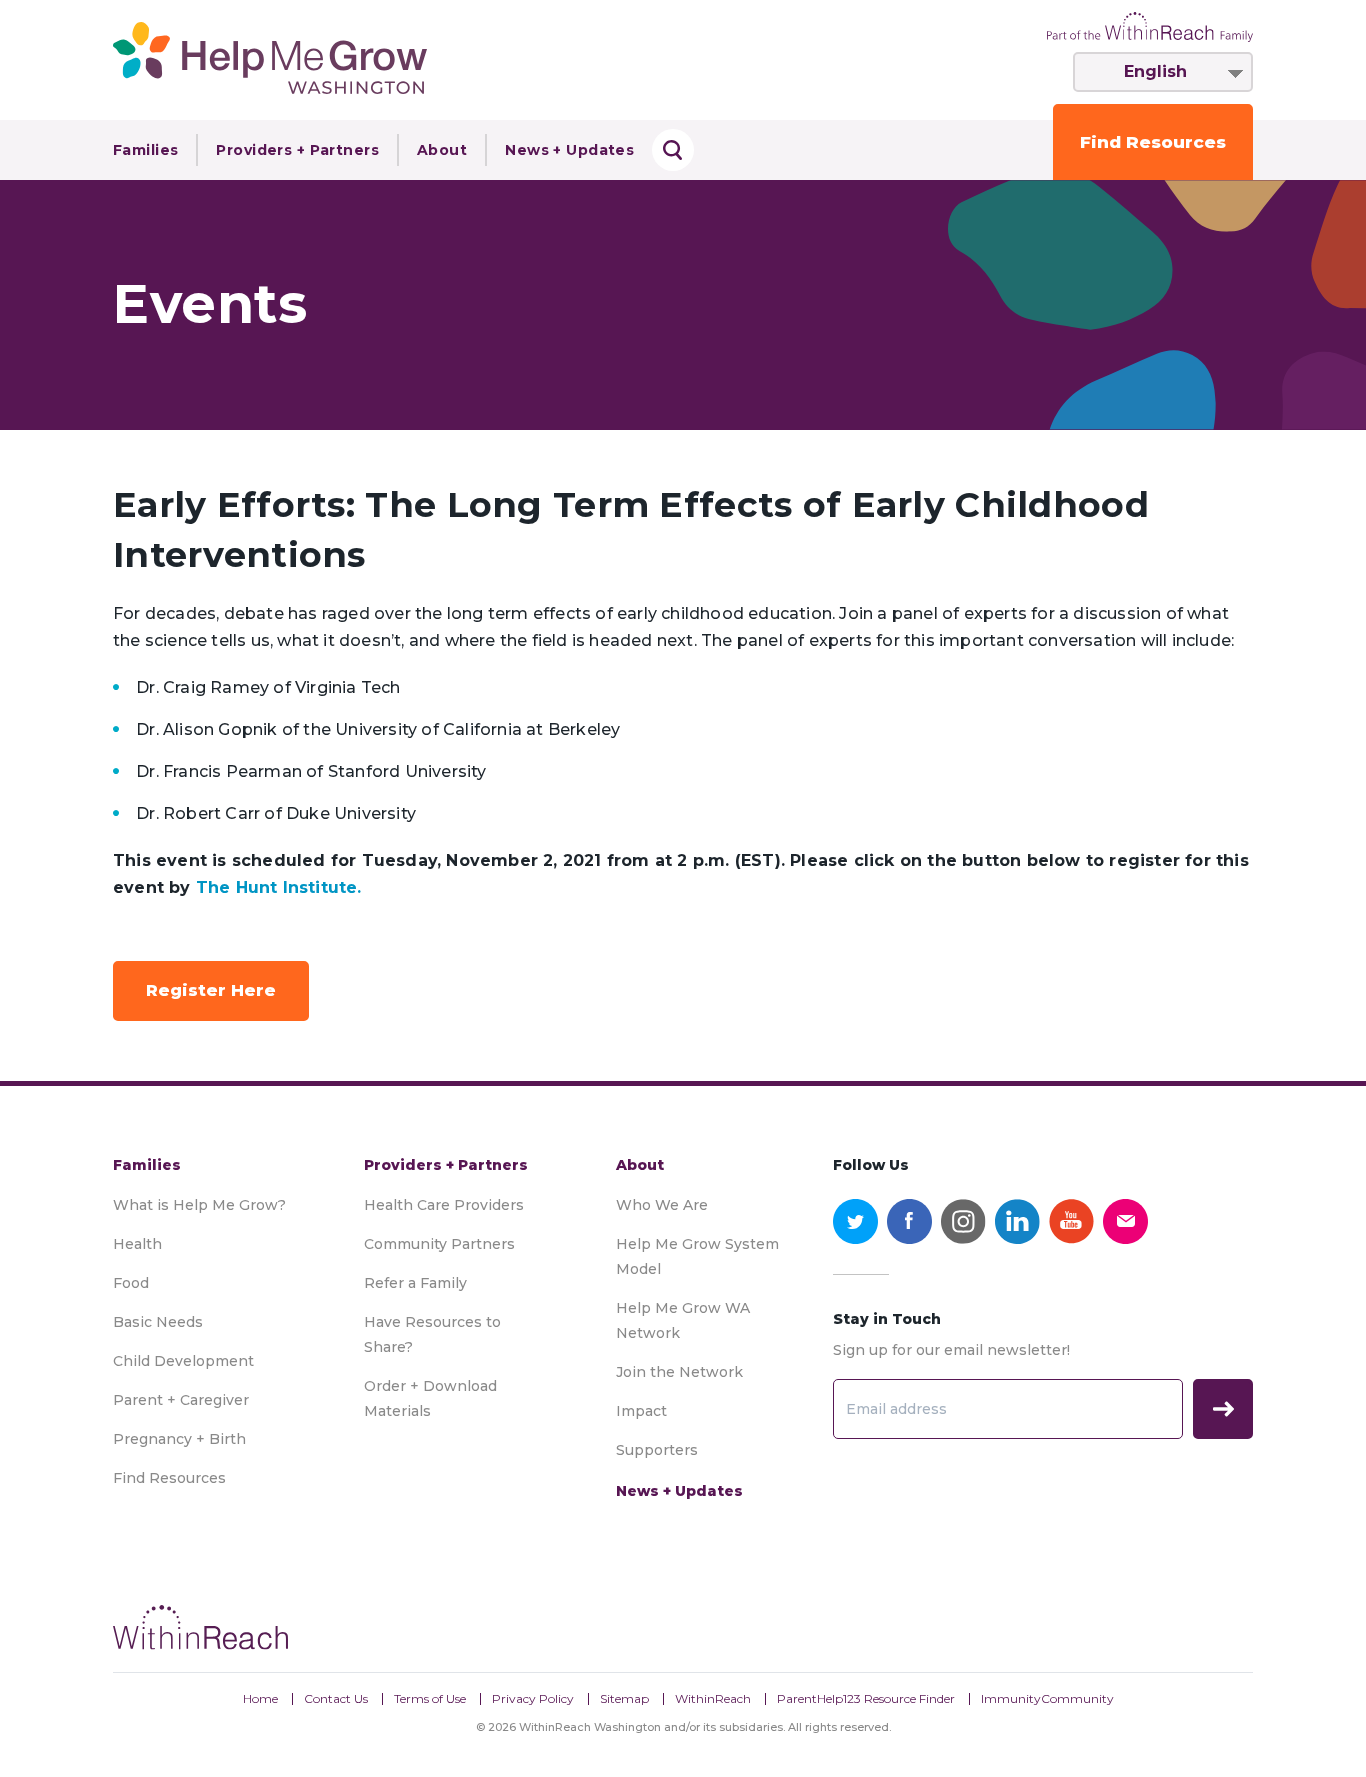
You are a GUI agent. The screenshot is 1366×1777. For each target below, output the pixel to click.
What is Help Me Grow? (199, 1205)
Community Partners (439, 1244)
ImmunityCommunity (1047, 1698)
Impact (641, 1411)
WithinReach (713, 1698)
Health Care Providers (444, 1205)
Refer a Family (415, 1283)
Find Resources (1153, 142)
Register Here (211, 990)
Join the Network (679, 1372)
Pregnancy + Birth (179, 1439)
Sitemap (624, 1698)
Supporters (657, 1450)
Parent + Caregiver (181, 1400)
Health (137, 1244)
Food (131, 1283)
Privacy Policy (533, 1698)
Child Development (183, 1361)
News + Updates (569, 150)
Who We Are (662, 1205)
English (1155, 71)
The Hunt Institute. (279, 887)
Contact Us (336, 1698)
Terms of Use (430, 1698)
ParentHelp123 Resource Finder (866, 1698)
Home (260, 1698)
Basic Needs (158, 1322)
